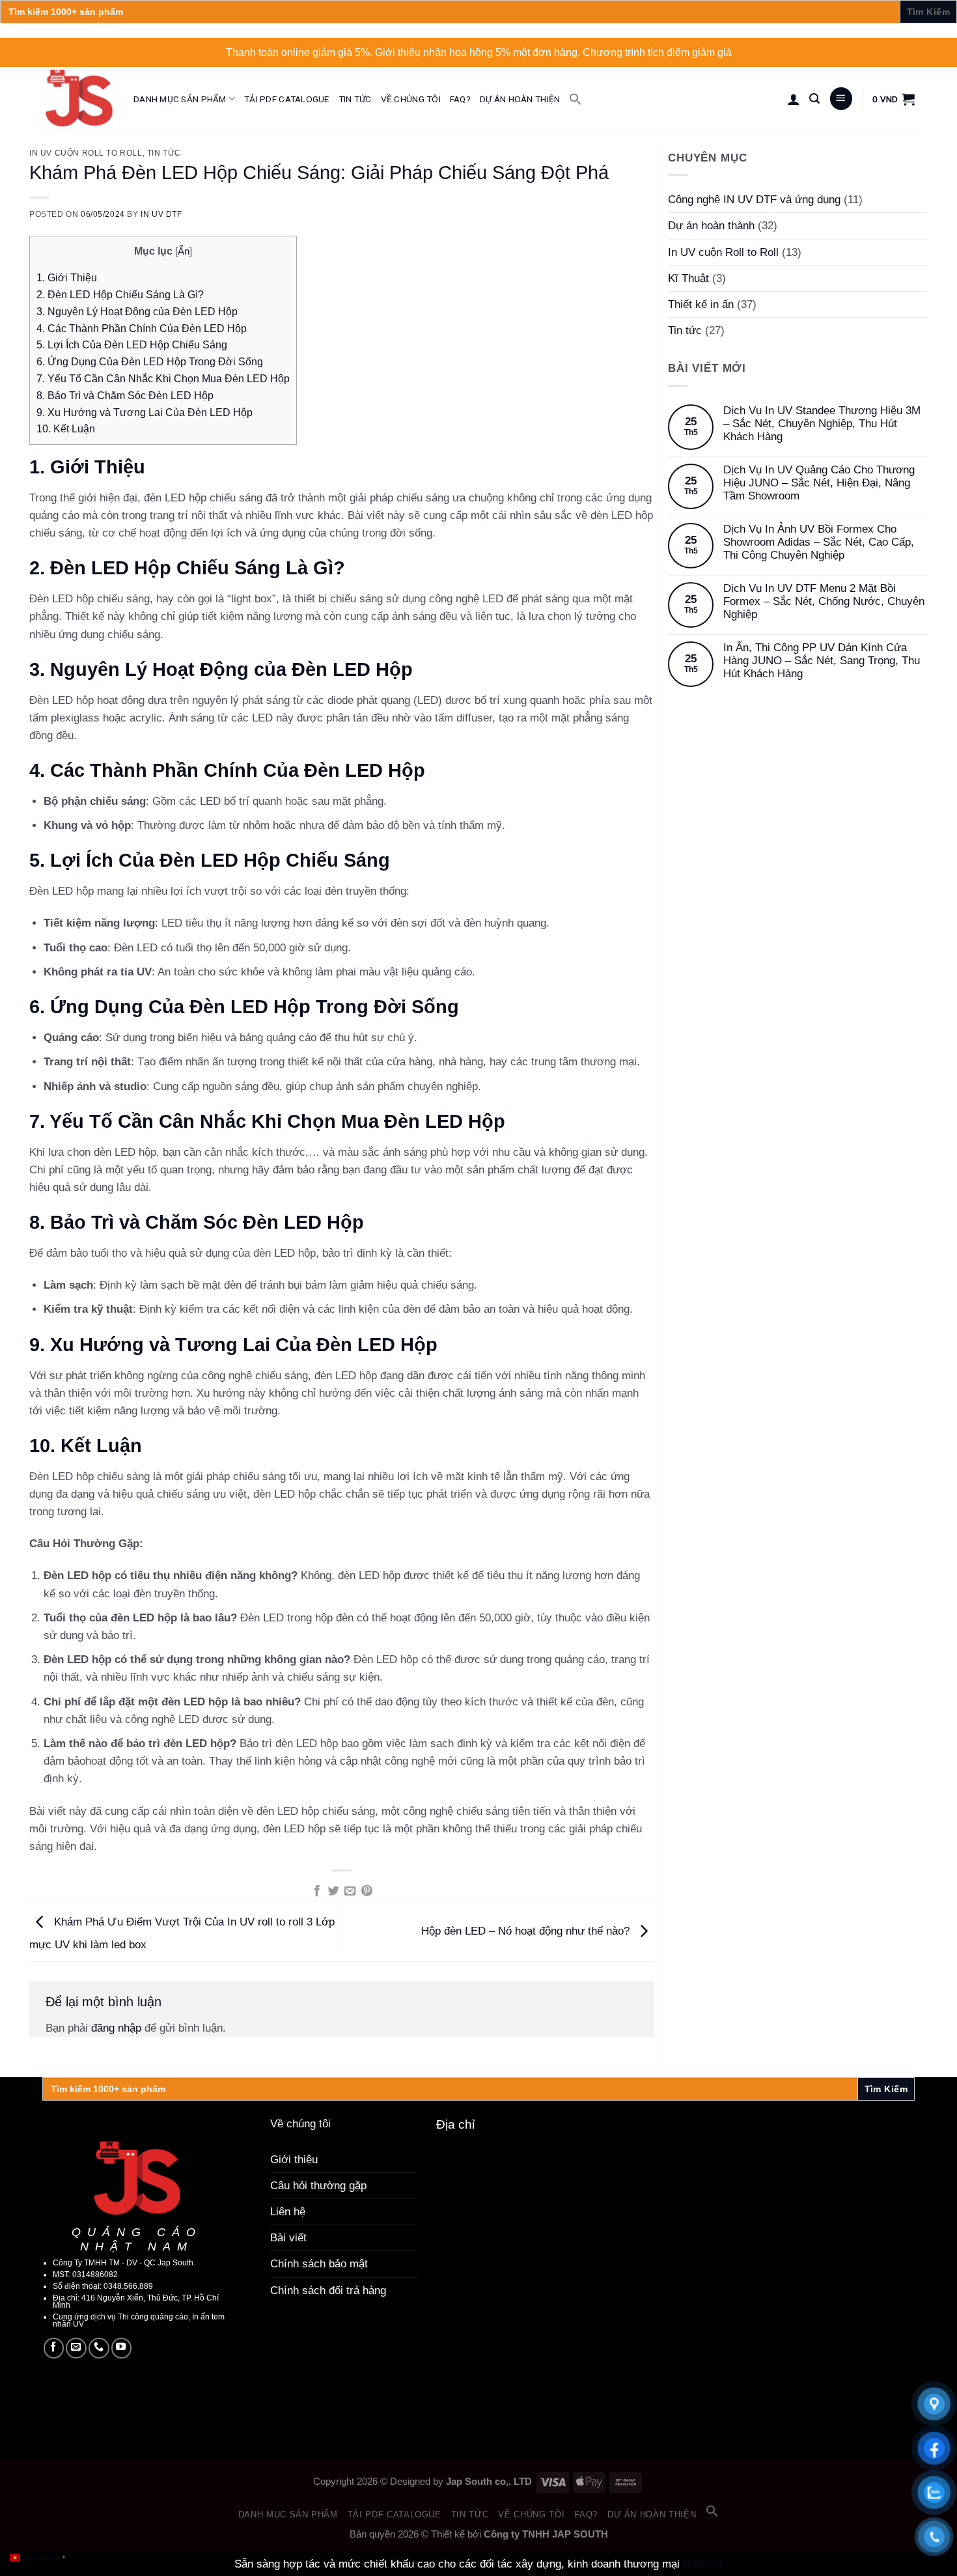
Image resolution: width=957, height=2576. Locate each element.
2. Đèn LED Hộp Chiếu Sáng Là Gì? (120, 294)
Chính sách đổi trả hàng (328, 2290)
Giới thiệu (294, 2160)
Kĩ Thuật (688, 278)
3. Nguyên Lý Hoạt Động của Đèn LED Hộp (137, 311)
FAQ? (460, 99)
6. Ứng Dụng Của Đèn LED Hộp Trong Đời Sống (150, 361)
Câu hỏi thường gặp (318, 2186)
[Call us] (99, 2348)
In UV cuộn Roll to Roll (86, 153)
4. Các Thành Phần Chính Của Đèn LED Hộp (142, 328)
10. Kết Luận (66, 428)
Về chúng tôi (411, 99)
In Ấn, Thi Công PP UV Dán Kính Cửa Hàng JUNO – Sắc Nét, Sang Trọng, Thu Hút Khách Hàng (822, 661)
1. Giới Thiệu (67, 277)
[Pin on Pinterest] (367, 1892)
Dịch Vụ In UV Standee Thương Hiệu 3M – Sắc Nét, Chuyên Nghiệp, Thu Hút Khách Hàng (822, 424)
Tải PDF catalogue (287, 99)
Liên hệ (288, 2212)
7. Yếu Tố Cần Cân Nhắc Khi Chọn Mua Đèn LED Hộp (163, 378)
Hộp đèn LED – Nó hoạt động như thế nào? (527, 1931)
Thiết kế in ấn (701, 304)
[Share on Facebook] (316, 1892)
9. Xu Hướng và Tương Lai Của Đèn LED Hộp (145, 412)
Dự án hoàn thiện (520, 99)
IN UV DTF (161, 214)
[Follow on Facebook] (54, 2348)
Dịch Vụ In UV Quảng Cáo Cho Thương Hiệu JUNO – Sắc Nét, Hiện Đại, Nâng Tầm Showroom (819, 483)
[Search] (814, 99)
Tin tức (355, 99)
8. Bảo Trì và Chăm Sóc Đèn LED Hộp (125, 395)
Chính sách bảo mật (319, 2264)
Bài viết (288, 2238)
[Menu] (841, 99)
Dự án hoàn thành (711, 226)
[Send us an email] (76, 2348)
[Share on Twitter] (333, 1892)
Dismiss (703, 2564)
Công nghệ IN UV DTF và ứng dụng (754, 200)
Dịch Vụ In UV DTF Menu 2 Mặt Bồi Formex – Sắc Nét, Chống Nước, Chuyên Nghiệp (824, 602)
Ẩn (184, 251)
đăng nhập (116, 2028)
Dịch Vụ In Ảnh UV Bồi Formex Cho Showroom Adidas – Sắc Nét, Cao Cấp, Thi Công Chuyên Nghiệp (819, 542)
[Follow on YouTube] (122, 2348)
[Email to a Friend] (350, 1892)
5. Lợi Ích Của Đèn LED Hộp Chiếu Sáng (132, 344)
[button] (576, 99)
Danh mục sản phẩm (180, 99)
